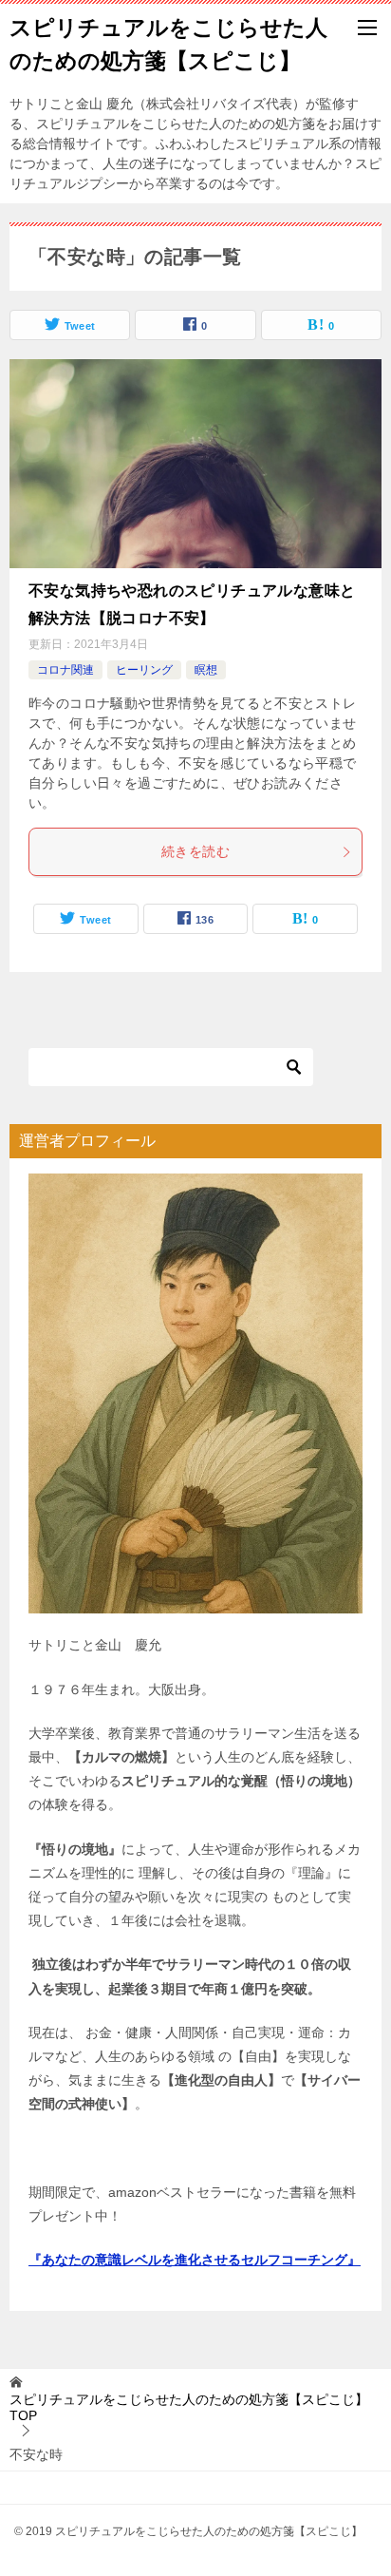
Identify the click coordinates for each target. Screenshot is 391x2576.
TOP (189, 2407)
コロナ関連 (65, 670)
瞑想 (206, 670)
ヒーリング (144, 670)
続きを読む (195, 851)
